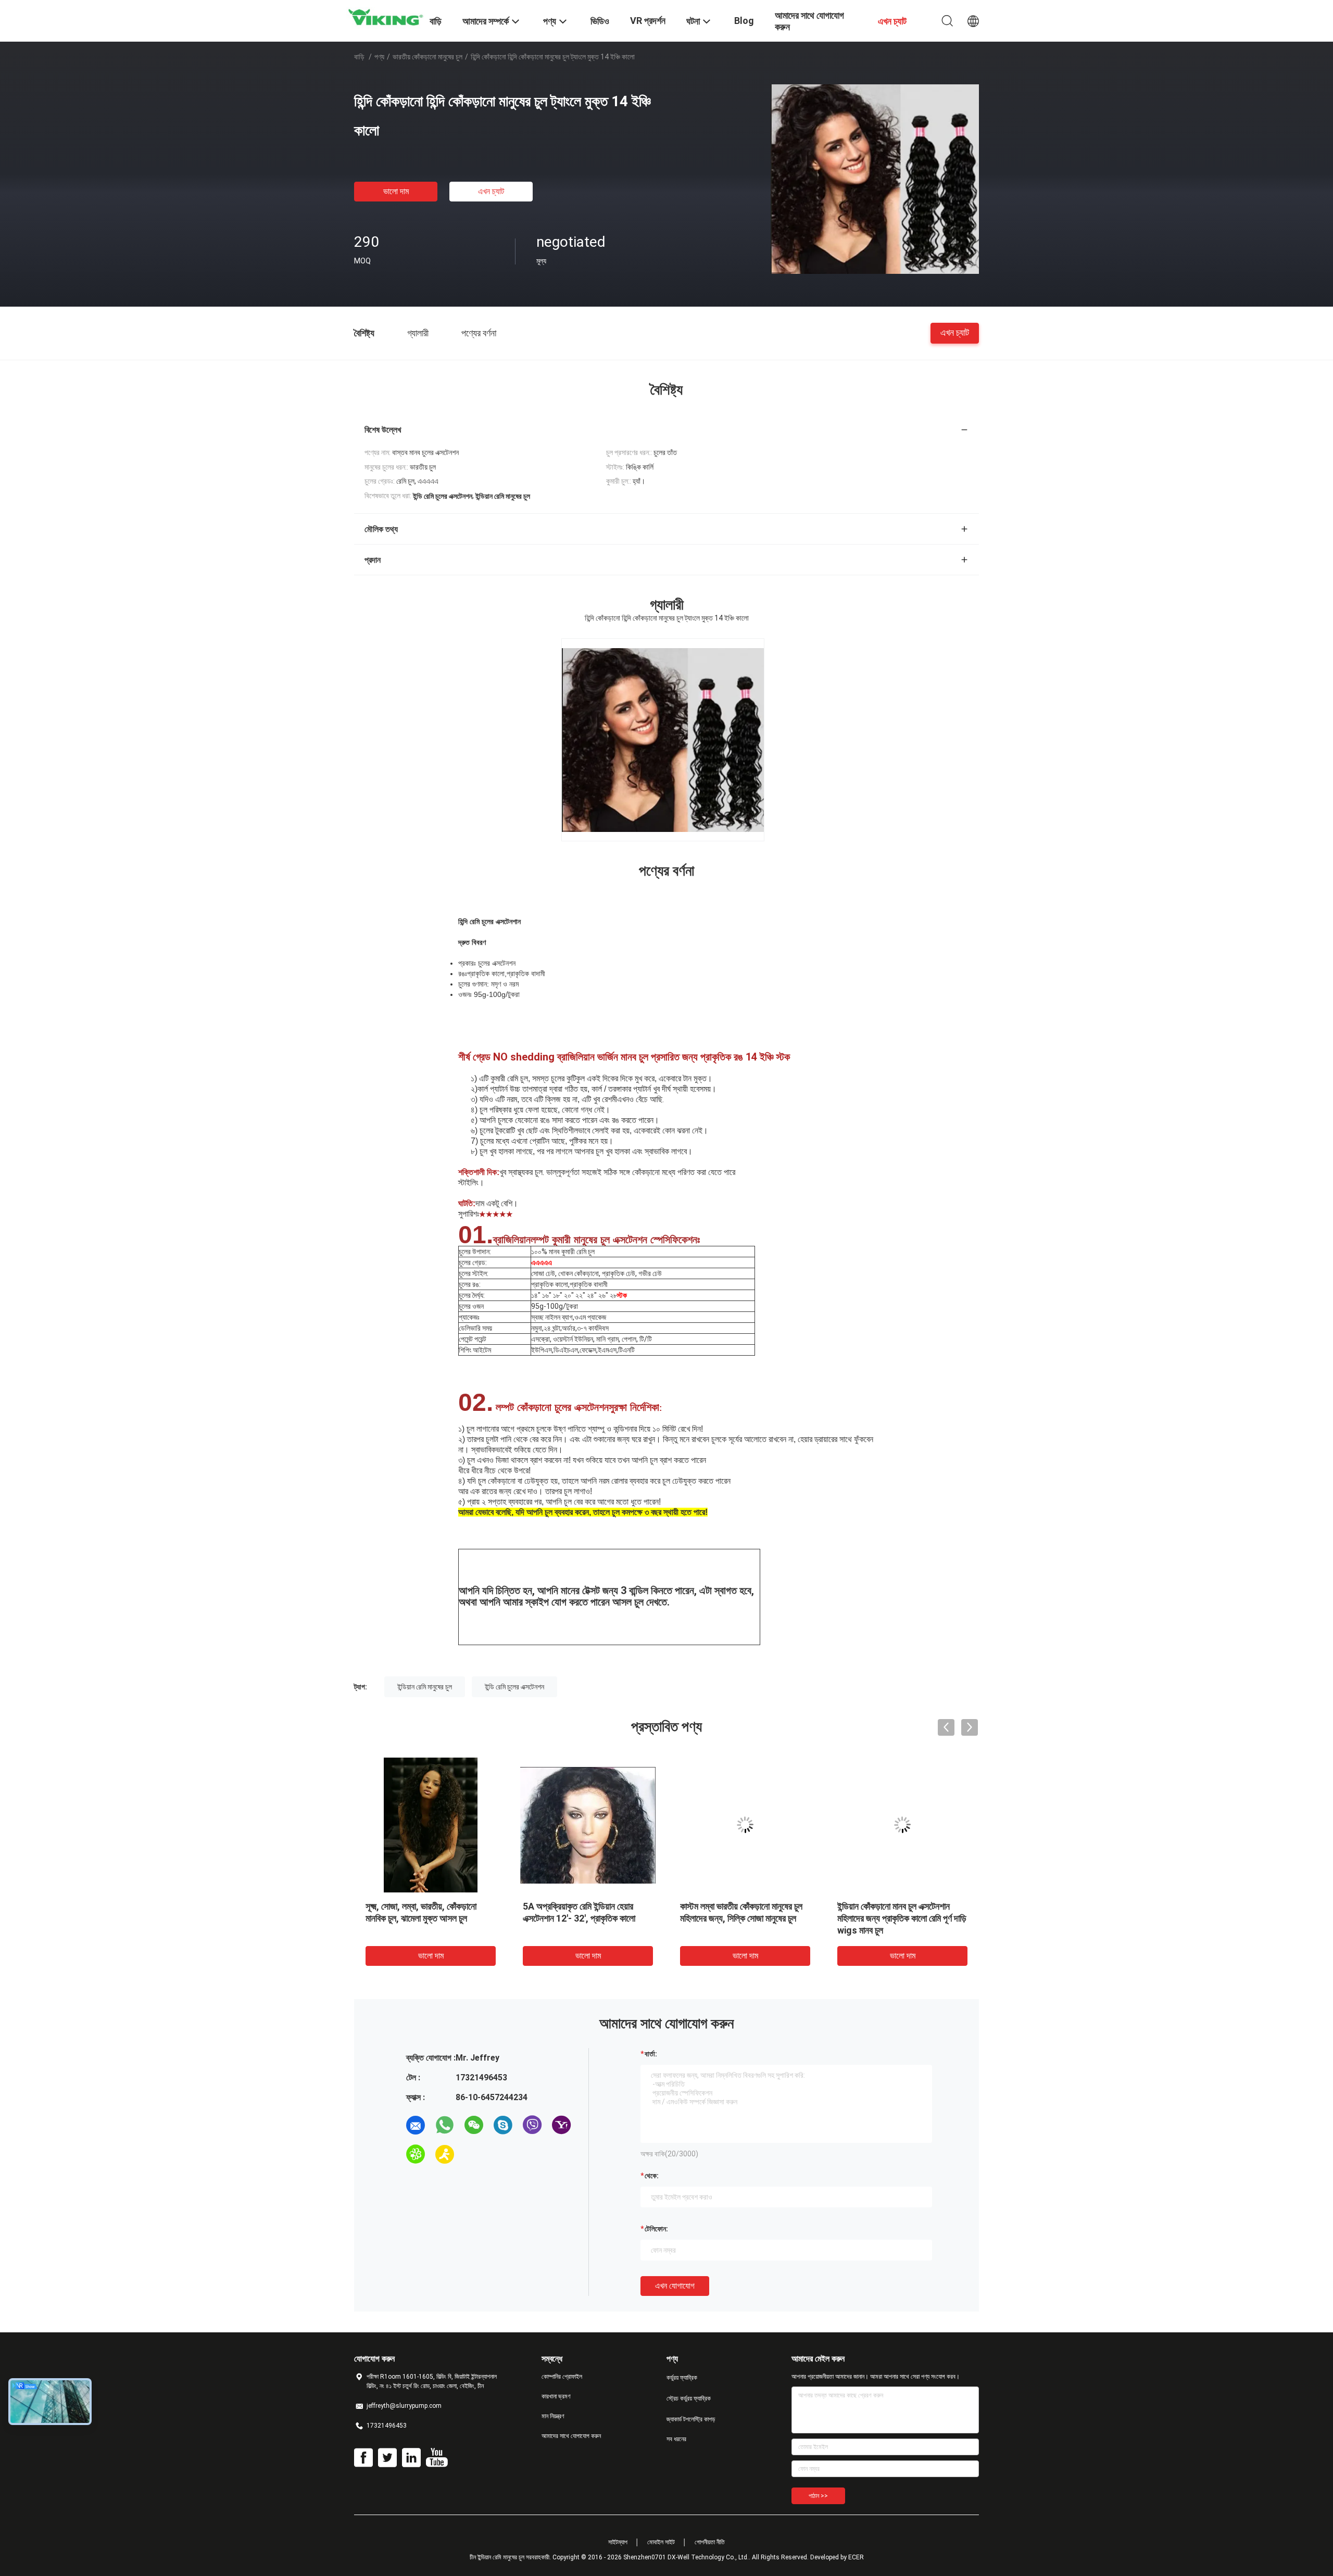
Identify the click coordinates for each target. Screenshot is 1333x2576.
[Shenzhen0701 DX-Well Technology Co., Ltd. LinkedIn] (411, 2458)
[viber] (532, 2125)
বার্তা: (651, 2054)
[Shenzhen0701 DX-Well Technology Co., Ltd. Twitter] (387, 2458)
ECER (856, 2557)
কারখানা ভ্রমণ (556, 2396)
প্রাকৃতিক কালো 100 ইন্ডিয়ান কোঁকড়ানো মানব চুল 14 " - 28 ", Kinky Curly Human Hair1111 (424, 1918)
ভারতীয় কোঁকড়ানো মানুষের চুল (427, 57)
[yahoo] (561, 2125)
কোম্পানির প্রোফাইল (562, 2377)
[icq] (416, 2154)
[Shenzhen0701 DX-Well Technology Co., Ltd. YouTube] (437, 2458)
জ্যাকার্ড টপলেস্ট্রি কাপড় (691, 2419)
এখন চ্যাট (491, 191)
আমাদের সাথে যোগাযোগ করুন (571, 2436)
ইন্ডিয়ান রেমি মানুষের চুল (425, 1687)
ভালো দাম (396, 191)
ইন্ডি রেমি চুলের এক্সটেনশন (514, 1687)
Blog (744, 21)
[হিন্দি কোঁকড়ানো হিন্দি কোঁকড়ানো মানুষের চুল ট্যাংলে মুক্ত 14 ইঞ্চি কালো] (875, 179)
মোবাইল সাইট (661, 2542)
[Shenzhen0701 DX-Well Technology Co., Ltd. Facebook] (363, 2458)
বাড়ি (359, 57)
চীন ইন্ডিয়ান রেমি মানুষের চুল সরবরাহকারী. (511, 2557)
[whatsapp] (445, 2125)
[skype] (503, 2125)
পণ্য (379, 57)
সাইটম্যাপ (618, 2542)
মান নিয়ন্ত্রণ (553, 2416)
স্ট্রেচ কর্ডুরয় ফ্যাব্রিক (689, 2398)
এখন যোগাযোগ (675, 2286)
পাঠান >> (818, 2496)
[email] (416, 2125)
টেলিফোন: (656, 2229)
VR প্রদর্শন (648, 21)
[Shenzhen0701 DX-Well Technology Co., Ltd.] (385, 17)
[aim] (445, 2154)
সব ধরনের (676, 2439)
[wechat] (474, 2125)
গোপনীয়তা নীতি (710, 2542)
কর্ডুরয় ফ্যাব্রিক (682, 2378)
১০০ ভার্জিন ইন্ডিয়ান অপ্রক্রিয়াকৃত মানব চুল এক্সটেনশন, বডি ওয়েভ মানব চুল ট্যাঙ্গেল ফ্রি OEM (743, 1918)
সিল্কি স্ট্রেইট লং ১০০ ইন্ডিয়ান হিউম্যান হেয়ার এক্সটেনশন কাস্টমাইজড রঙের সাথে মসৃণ (896, 1918)
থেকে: (652, 2176)
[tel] (474, 2154)
